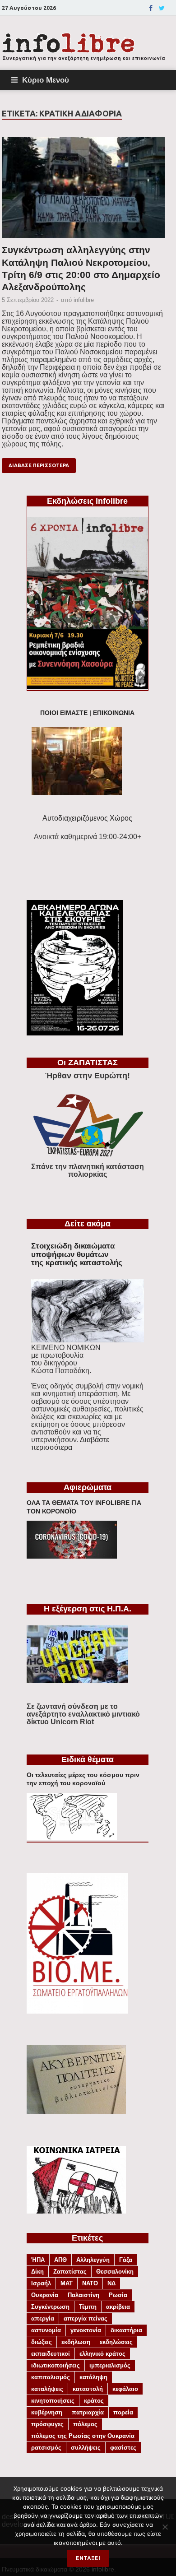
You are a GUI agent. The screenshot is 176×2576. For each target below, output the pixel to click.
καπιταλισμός (51, 2377)
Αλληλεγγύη (93, 2260)
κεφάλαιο (125, 2389)
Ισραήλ (41, 2283)
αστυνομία (46, 2330)
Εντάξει (88, 2558)
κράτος (94, 2401)
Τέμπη (88, 2307)
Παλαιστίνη (83, 2295)
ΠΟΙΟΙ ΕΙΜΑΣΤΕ (64, 713)
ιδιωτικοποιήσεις (56, 2365)
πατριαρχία (88, 2412)
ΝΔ (111, 2283)
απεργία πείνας (86, 2318)
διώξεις (42, 2342)
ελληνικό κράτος (102, 2354)
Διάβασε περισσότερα (39, 465)
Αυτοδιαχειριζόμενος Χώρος (87, 818)
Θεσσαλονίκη (115, 2272)
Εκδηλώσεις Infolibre (87, 501)
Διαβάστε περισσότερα (70, 1443)
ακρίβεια (118, 2307)
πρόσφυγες (47, 2424)
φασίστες (123, 2448)
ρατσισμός (46, 2448)
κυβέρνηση (47, 2412)
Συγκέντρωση (50, 2307)
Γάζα (126, 2260)
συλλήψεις (86, 2448)
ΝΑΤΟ (90, 2283)
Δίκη (37, 2272)
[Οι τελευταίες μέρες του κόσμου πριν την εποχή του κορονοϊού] (72, 1838)
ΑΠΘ (60, 2260)
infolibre (84, 300)
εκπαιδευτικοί (51, 2354)
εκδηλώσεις (116, 2342)
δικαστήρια (126, 2330)
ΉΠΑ (38, 2260)
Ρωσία (118, 2295)
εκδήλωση (76, 2342)
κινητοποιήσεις (53, 2401)
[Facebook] (151, 8)
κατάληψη (93, 2377)
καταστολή (88, 2389)
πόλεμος (85, 2424)
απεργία (43, 2318)
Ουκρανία (45, 2295)
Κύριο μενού (46, 80)
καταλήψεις (47, 2389)
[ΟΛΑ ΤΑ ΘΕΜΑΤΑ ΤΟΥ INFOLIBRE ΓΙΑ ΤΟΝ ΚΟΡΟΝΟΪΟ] (72, 1556)
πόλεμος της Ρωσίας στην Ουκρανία (83, 2436)
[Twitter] (162, 8)
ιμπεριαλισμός (110, 2365)
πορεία (123, 2412)
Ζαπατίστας (70, 2272)
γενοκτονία (86, 2330)
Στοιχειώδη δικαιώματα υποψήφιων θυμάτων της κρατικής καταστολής (77, 1254)
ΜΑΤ (67, 2283)
